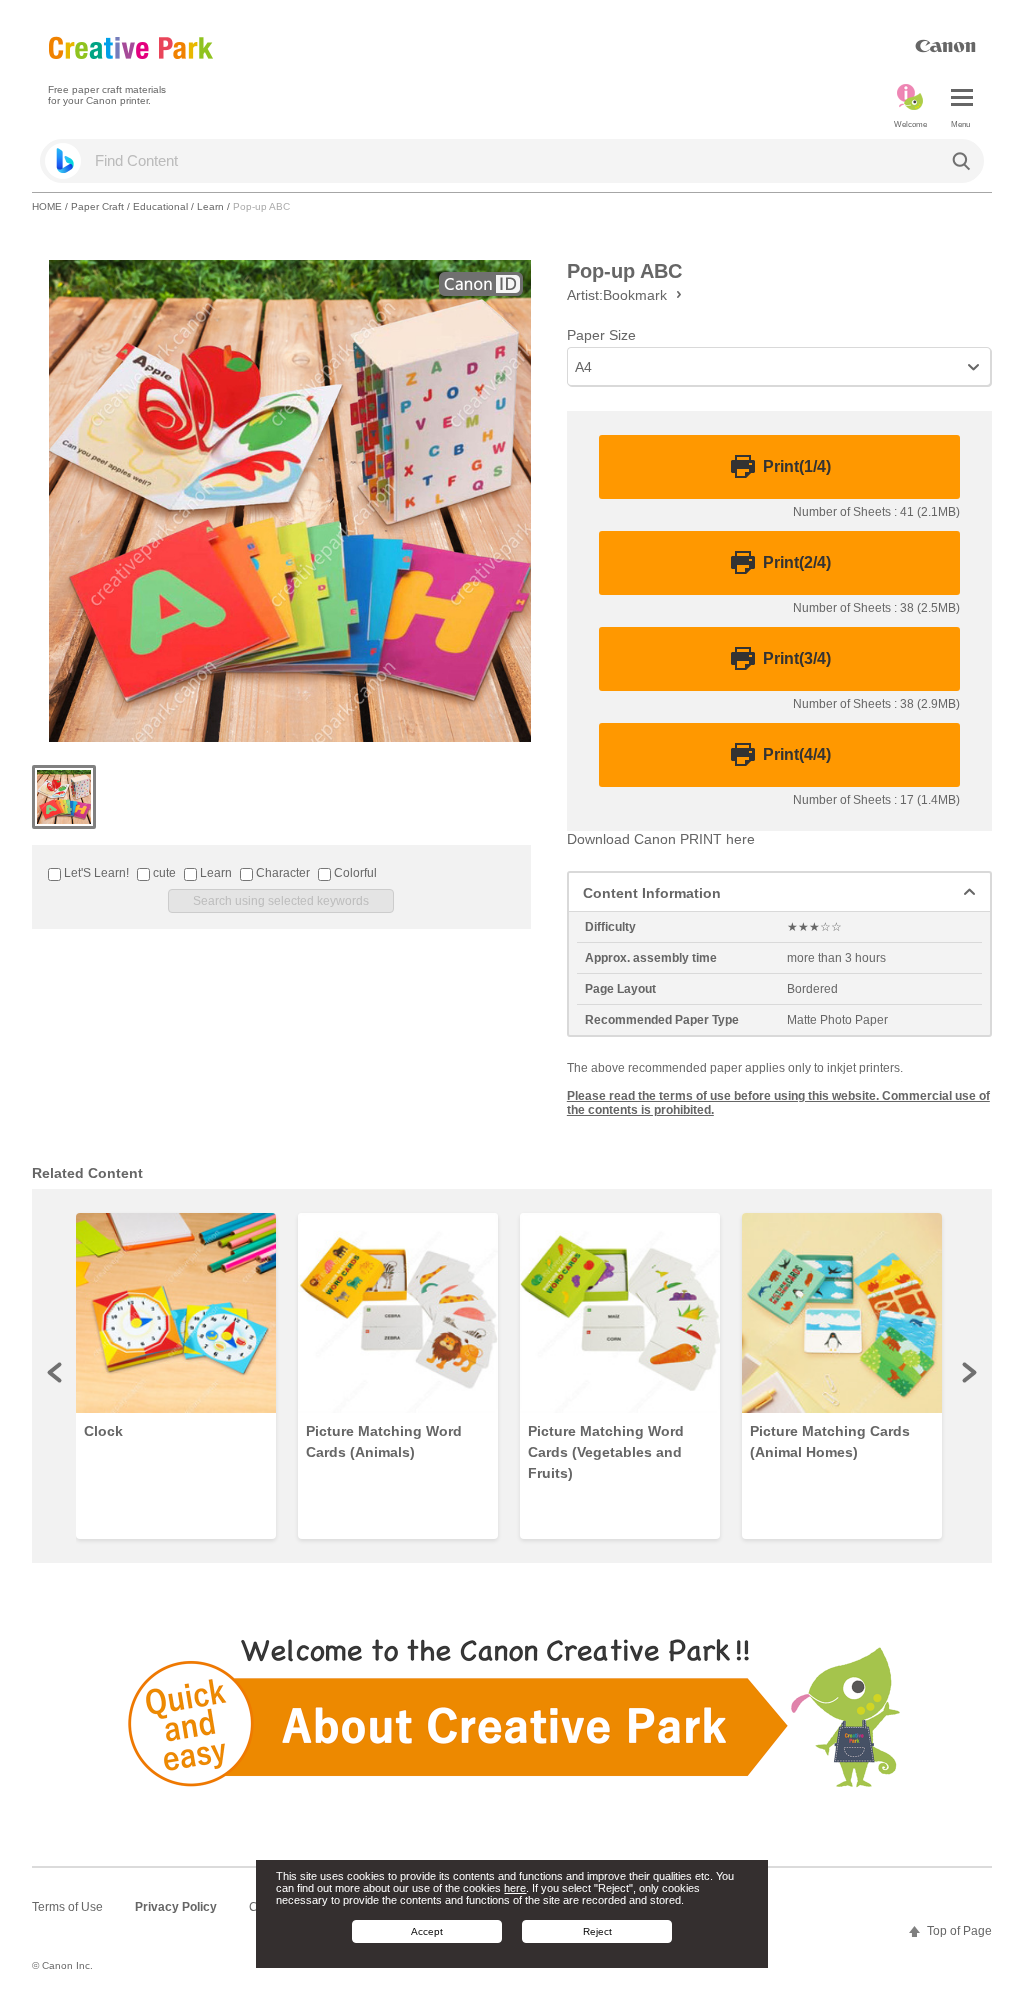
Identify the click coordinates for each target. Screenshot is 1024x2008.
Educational (160, 206)
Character (281, 873)
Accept (427, 1931)
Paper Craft (97, 206)
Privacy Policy (176, 1907)
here (515, 1888)
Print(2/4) (797, 563)
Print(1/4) (797, 467)
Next (968, 1372)
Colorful (354, 873)
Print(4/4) (797, 755)
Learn (210, 206)
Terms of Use (67, 1907)
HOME (47, 206)
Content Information (652, 893)
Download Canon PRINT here (661, 839)
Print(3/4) (797, 659)
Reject (597, 1931)
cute (163, 873)
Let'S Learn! (95, 873)
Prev (56, 1372)
